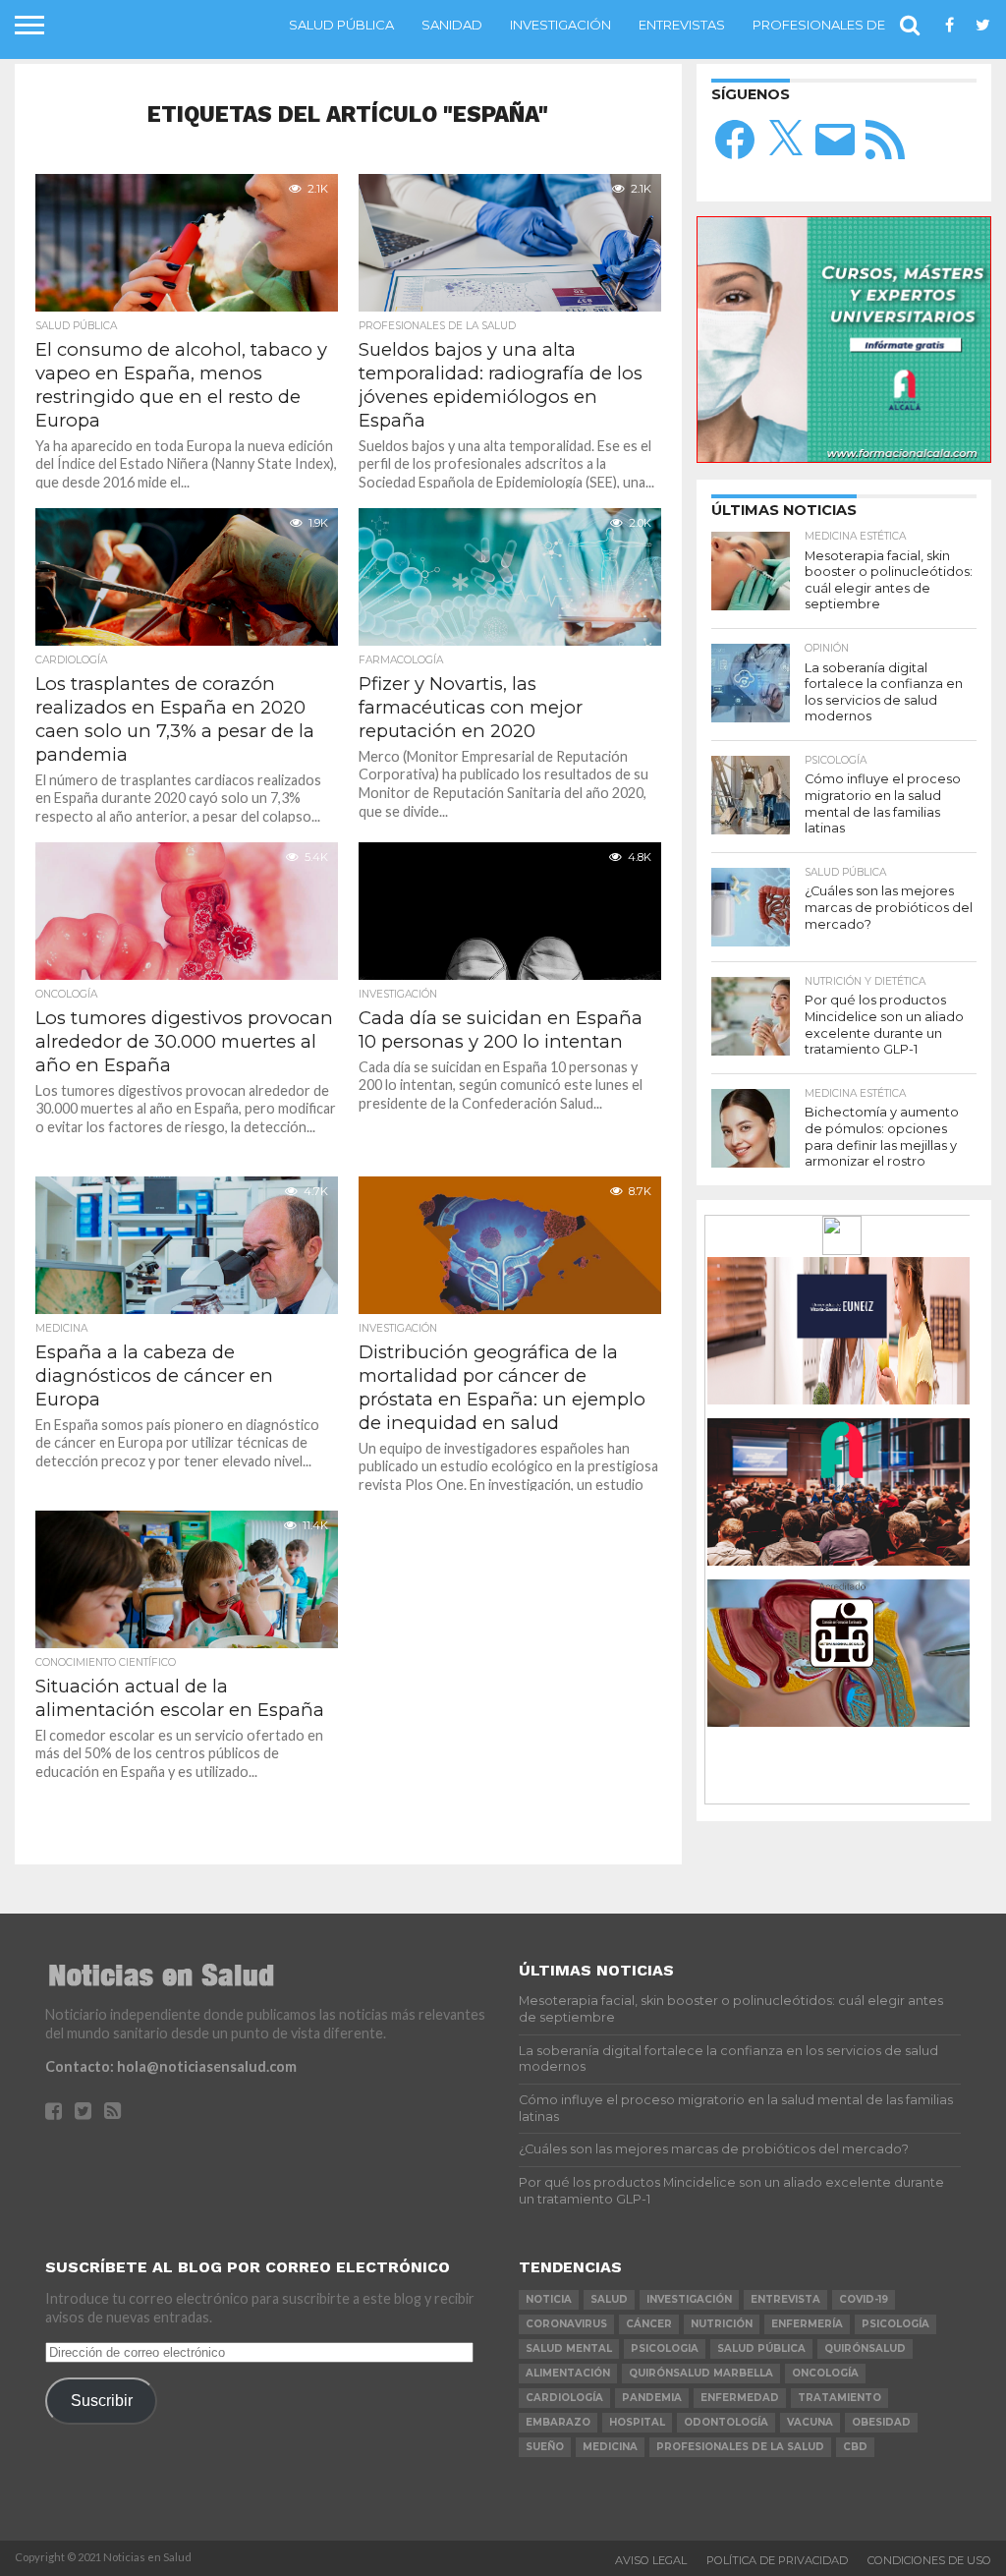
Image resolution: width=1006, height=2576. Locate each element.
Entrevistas (682, 25)
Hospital (637, 2422)
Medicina (610, 2447)
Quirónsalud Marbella (701, 2373)
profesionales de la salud (740, 2447)
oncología (825, 2373)
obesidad (881, 2422)
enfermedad (740, 2398)
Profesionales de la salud (852, 25)
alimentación (568, 2373)
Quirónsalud (865, 2348)
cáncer (649, 2324)
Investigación (560, 25)
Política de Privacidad (777, 2560)
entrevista (785, 2299)
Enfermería (807, 2324)
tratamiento (839, 2398)
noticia (549, 2299)
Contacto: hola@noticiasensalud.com (171, 2066)
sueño (545, 2447)
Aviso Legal (651, 2560)
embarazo (558, 2422)
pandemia (652, 2398)
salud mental (569, 2348)
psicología (895, 2324)
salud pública (761, 2348)
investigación (689, 2299)
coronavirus (566, 2324)
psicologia (665, 2348)
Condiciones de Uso (929, 2560)
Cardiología (564, 2398)
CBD (855, 2447)
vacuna (810, 2422)
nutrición (722, 2324)
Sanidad (452, 25)
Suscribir (102, 2400)
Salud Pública (341, 25)
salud (609, 2299)
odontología (726, 2422)
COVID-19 (864, 2299)
